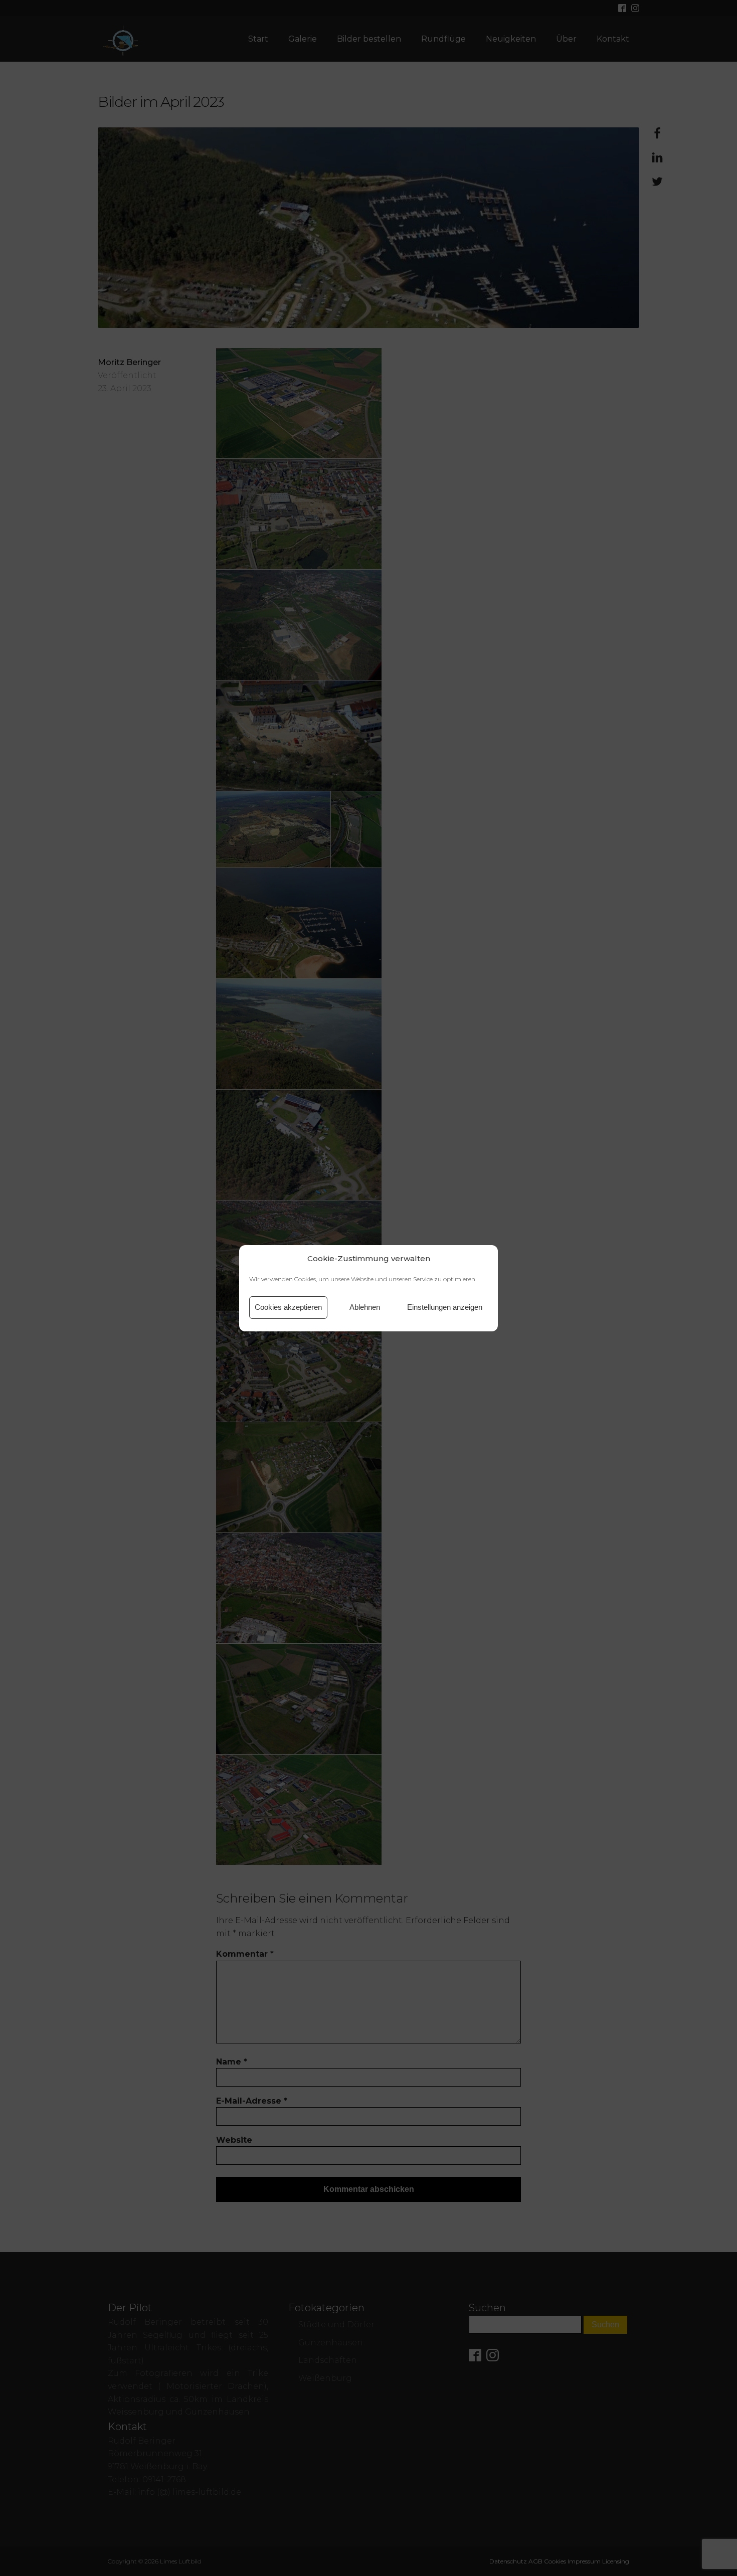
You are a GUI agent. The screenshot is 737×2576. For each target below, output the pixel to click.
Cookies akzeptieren (288, 1307)
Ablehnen (365, 1307)
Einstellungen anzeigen (445, 1307)
